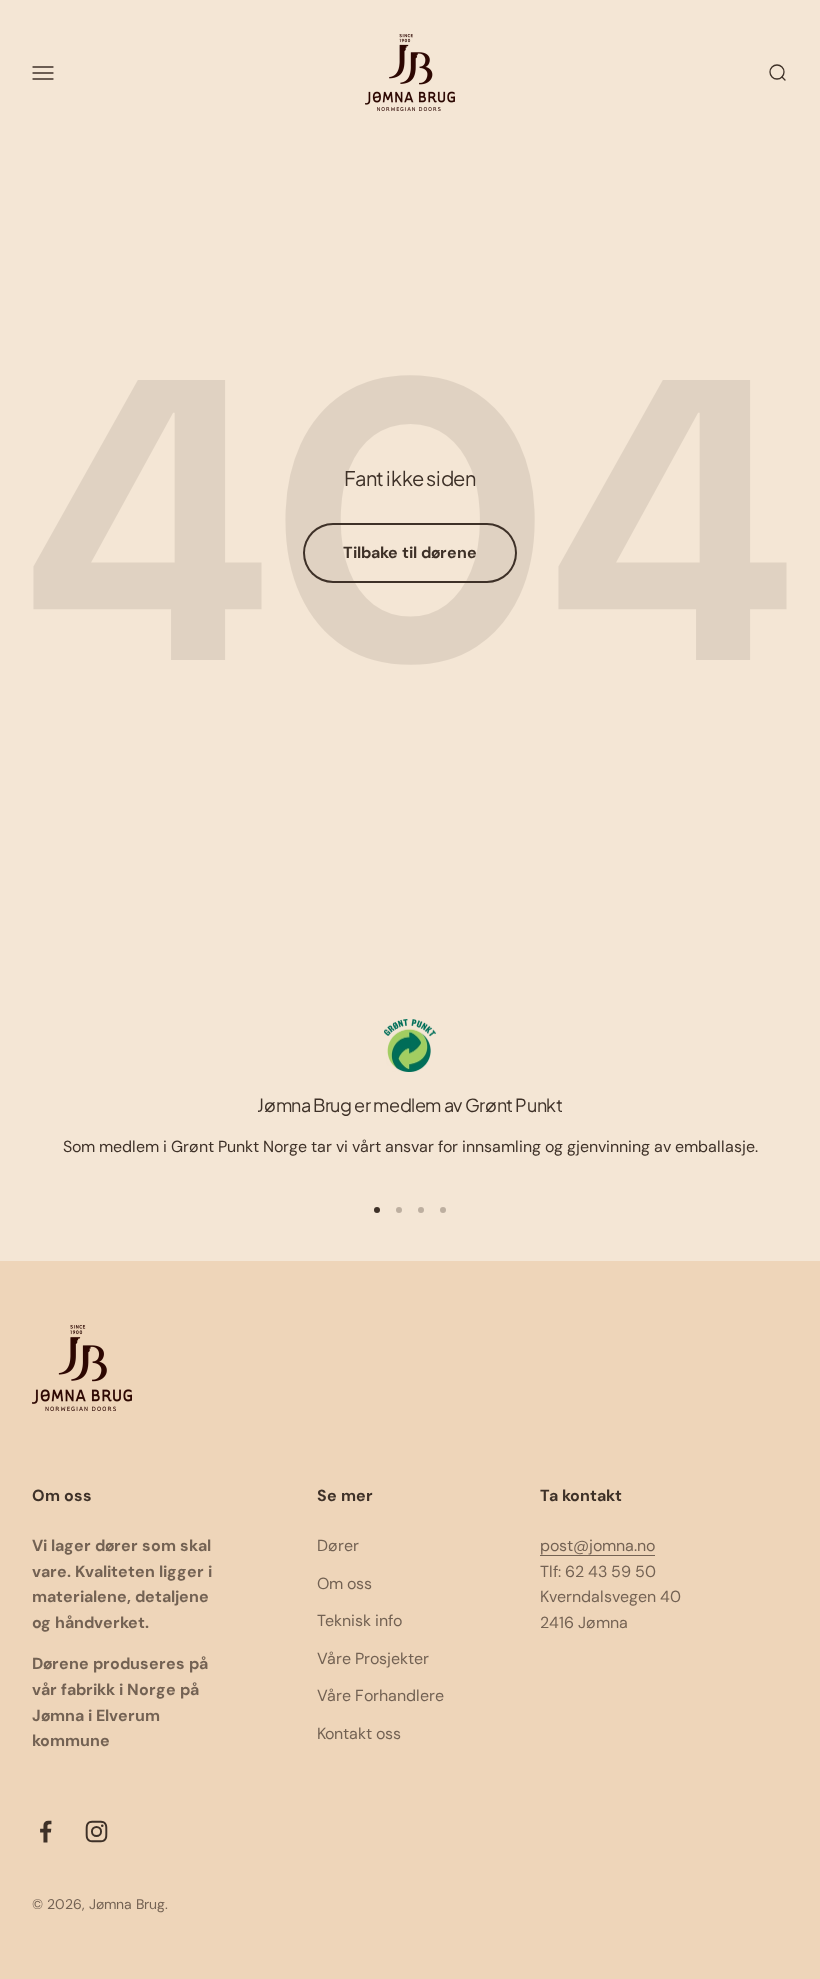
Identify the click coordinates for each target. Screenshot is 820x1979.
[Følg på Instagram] (96, 1831)
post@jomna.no (597, 1545)
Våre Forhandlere (380, 1695)
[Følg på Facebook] (45, 1831)
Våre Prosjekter (373, 1658)
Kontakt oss (359, 1733)
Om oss (344, 1583)
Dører (338, 1545)
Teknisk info (359, 1620)
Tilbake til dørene (410, 552)
